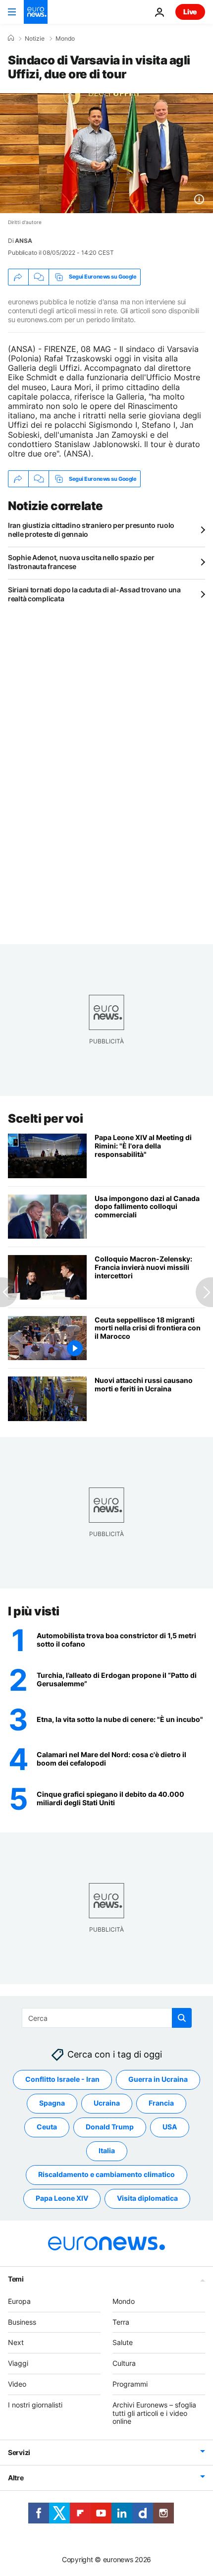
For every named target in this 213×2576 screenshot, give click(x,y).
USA (170, 2127)
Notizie (35, 39)
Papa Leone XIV (62, 2198)
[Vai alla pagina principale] (36, 12)
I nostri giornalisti (35, 2405)
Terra (121, 2321)
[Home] (11, 38)
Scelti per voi (45, 1118)
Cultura (124, 2363)
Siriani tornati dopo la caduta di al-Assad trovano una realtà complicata (94, 594)
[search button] (182, 2018)
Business (22, 2321)
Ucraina (107, 2103)
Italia (107, 2150)
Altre (16, 2478)
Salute (123, 2342)
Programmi (130, 2384)
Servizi (19, 2452)
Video (17, 2384)
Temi (16, 2279)
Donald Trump (110, 2127)
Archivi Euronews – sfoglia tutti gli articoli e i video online (154, 2413)
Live (190, 12)
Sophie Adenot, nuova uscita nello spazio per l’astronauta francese (81, 562)
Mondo (65, 39)
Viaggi (18, 2363)
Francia (161, 2103)
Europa (19, 2301)
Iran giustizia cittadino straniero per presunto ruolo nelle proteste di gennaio (91, 530)
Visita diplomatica (147, 2198)
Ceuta (47, 2127)
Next (16, 2342)
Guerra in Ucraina (158, 2079)
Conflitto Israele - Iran (62, 2079)
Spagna (52, 2103)
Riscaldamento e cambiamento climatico (106, 2174)
